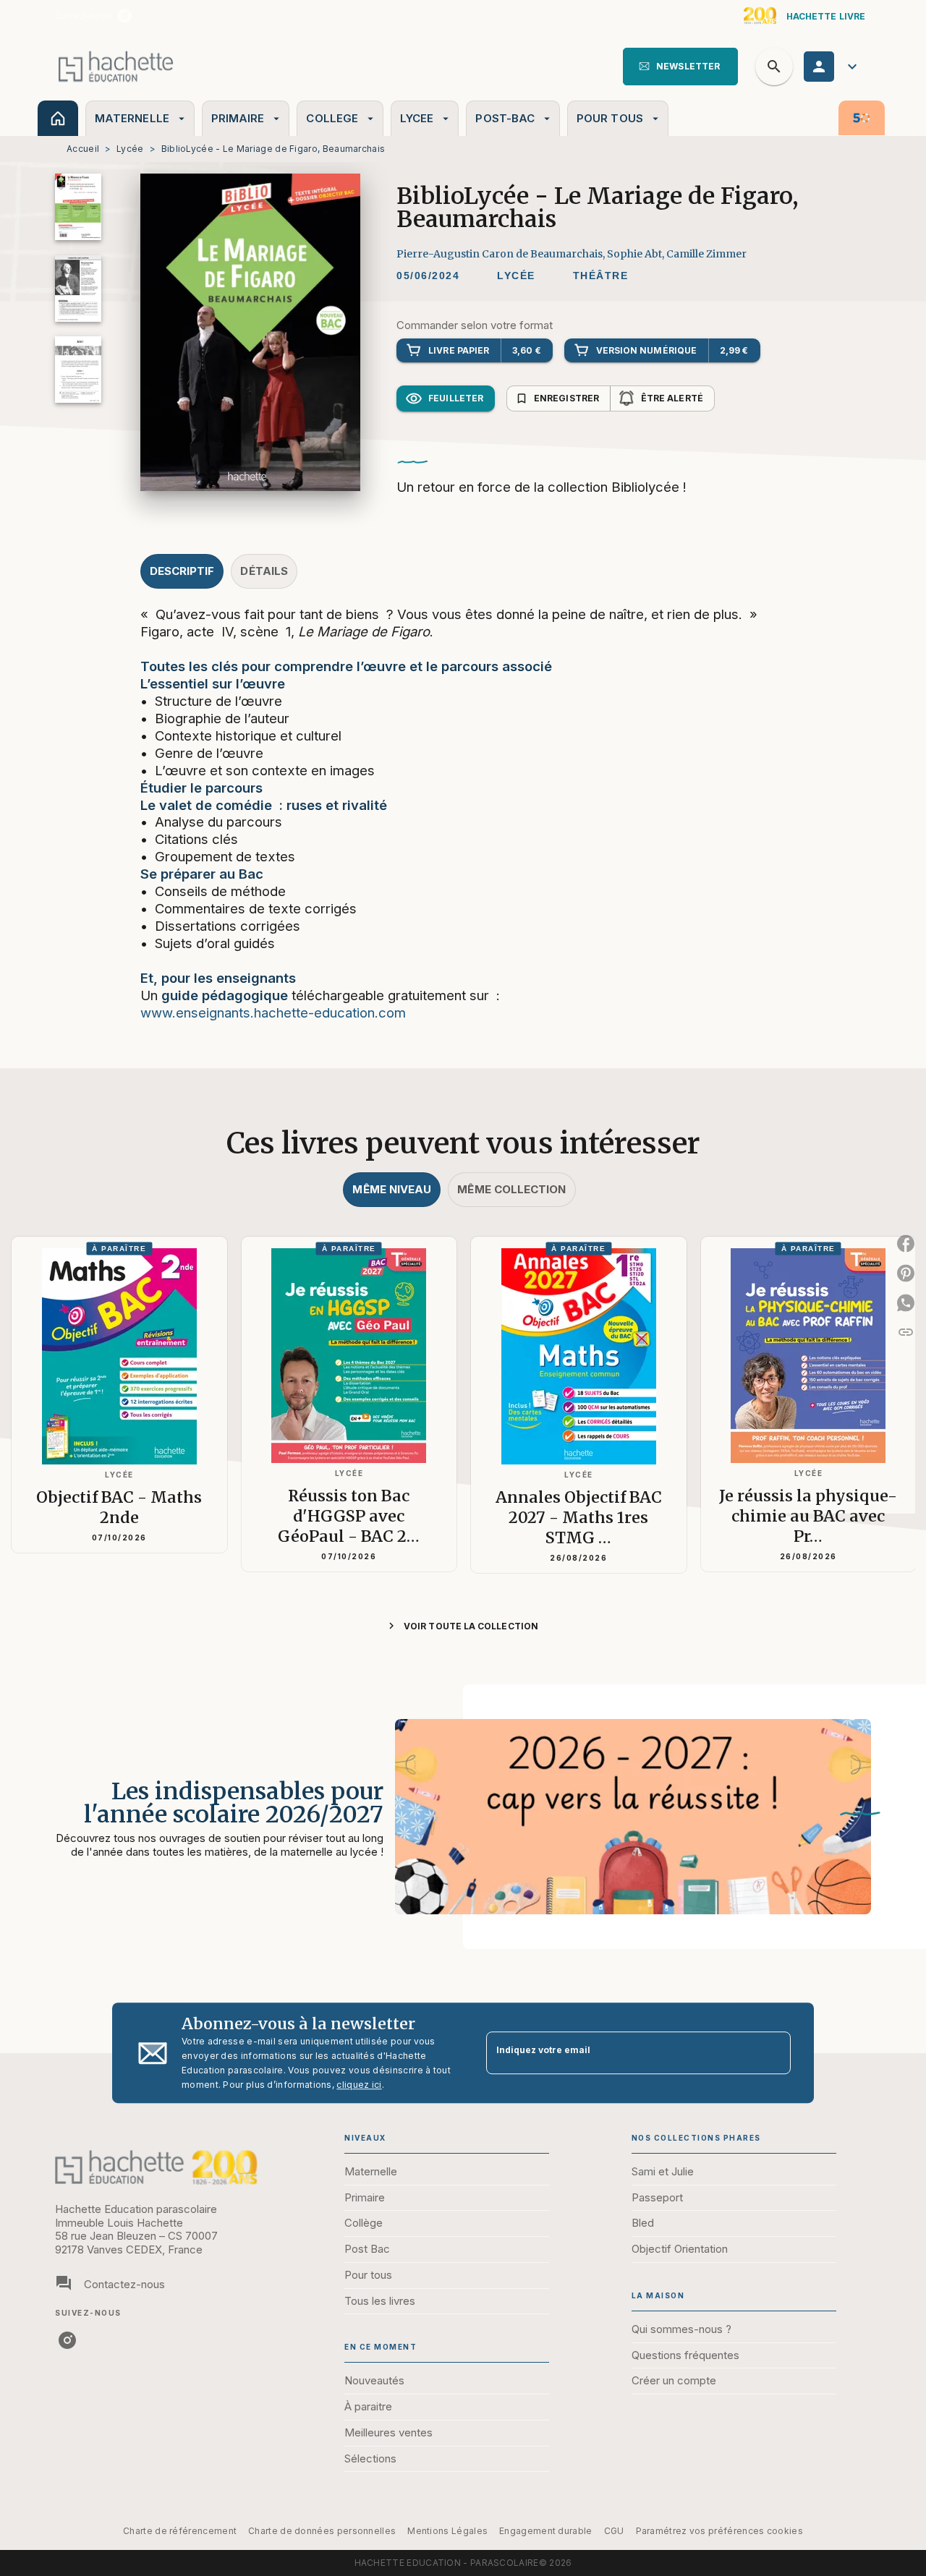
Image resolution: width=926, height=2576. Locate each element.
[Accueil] (116, 66)
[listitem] (124, 16)
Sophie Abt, (637, 254)
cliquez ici (359, 2085)
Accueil (83, 149)
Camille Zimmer (706, 254)
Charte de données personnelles (322, 2531)
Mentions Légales (447, 2531)
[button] (680, 67)
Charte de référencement (180, 2531)
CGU (614, 2531)
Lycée (130, 149)
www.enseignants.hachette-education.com (273, 1012)
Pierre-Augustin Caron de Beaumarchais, (502, 254)
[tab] (58, 118)
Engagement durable (545, 2531)
